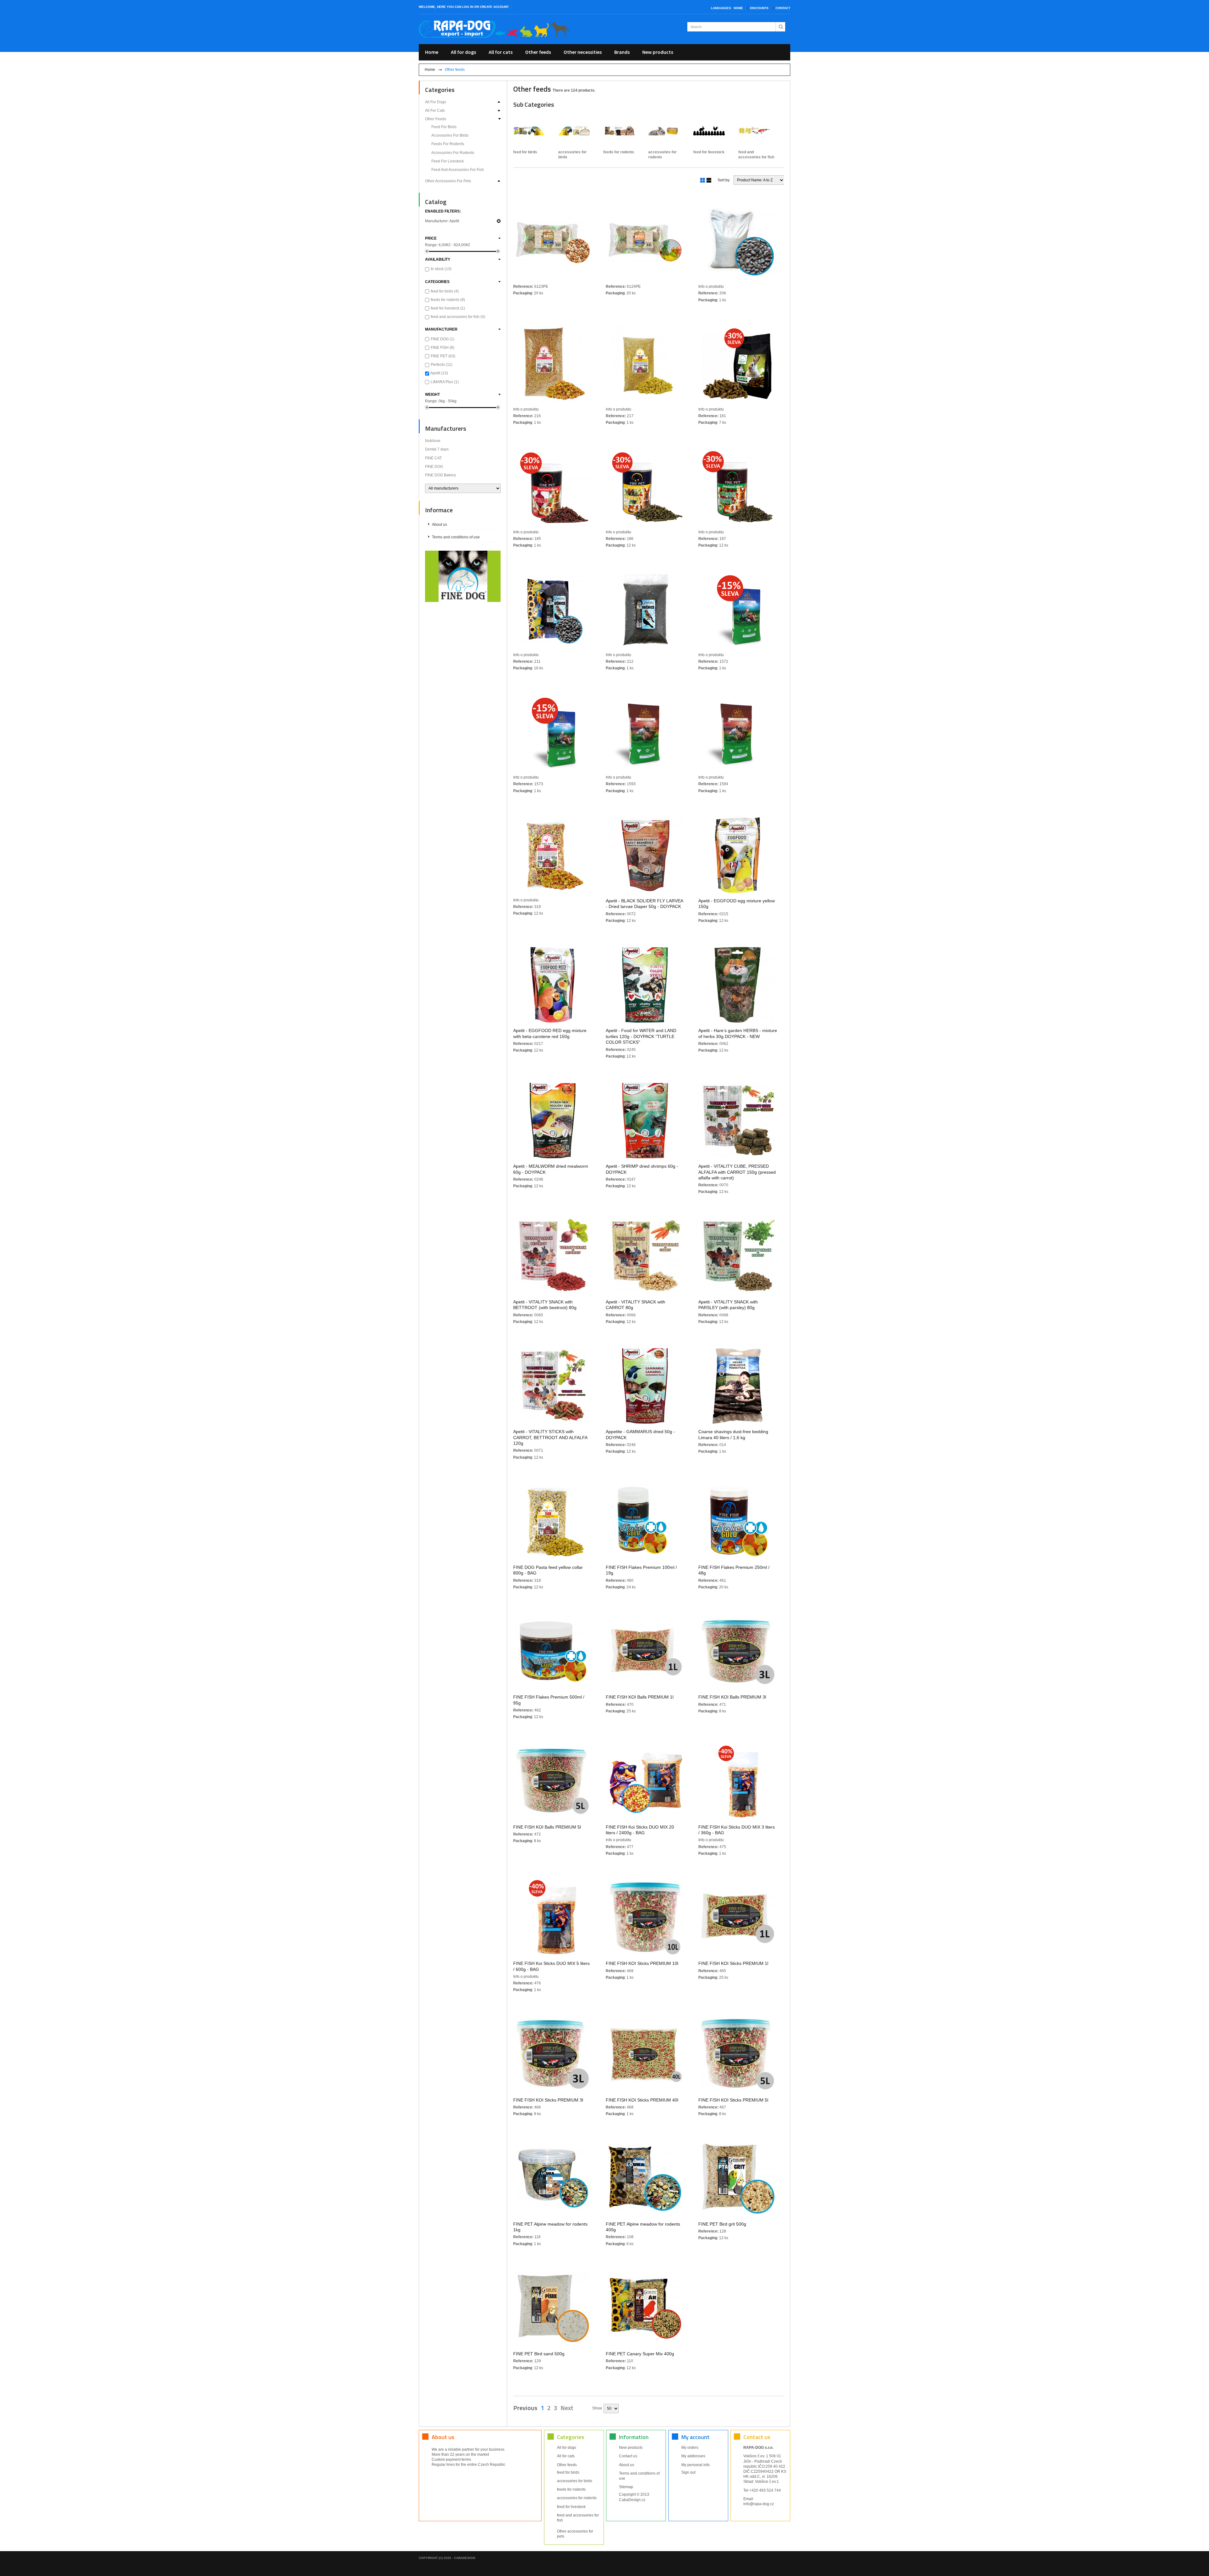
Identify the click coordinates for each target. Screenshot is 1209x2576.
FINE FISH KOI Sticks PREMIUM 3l (548, 2100)
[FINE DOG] (463, 576)
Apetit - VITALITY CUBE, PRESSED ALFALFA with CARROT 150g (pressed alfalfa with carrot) (737, 1172)
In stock (441, 269)
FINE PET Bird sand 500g (539, 2354)
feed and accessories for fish (458, 170)
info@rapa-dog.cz (759, 2504)
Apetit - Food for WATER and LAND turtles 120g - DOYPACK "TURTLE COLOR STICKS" (641, 1036)
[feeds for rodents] (622, 131)
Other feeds (538, 52)
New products (658, 52)
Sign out (688, 2472)
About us (440, 525)
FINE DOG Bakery (440, 475)
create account (494, 7)
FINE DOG (443, 339)
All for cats (501, 52)
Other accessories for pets (448, 181)
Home (738, 8)
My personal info (695, 2465)
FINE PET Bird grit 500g (722, 2224)
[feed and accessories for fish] (757, 131)
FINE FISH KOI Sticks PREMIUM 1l (733, 1963)
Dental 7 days (437, 449)
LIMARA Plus (445, 382)
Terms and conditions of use (456, 537)
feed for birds (444, 127)
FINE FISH (443, 348)
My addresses (693, 2456)
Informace (439, 510)
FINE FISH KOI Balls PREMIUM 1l (640, 1697)
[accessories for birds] (577, 131)
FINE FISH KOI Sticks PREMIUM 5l (733, 2100)
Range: (431, 245)
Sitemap (626, 2487)
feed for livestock (448, 161)
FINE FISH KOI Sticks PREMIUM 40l (642, 2100)
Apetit (439, 373)
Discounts (759, 8)
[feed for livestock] (712, 131)
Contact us (628, 2456)
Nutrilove (433, 441)
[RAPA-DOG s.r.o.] (494, 29)
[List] (708, 180)
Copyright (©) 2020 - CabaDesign (447, 2558)
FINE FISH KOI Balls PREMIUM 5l (547, 1827)
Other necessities (583, 52)
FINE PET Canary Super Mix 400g (640, 2354)
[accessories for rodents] (667, 131)
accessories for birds (450, 135)
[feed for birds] (532, 131)
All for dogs (463, 52)
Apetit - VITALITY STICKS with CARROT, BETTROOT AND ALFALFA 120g (550, 1437)
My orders (690, 2448)
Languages (721, 8)
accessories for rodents (453, 153)
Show (597, 2408)
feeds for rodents (448, 144)
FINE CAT (433, 458)
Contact (783, 8)
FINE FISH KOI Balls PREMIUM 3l (732, 1697)
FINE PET (443, 356)
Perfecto (442, 365)
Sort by (724, 180)
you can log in (460, 7)
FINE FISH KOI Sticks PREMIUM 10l (642, 1963)
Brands (622, 52)
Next (567, 2408)
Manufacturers (446, 428)
